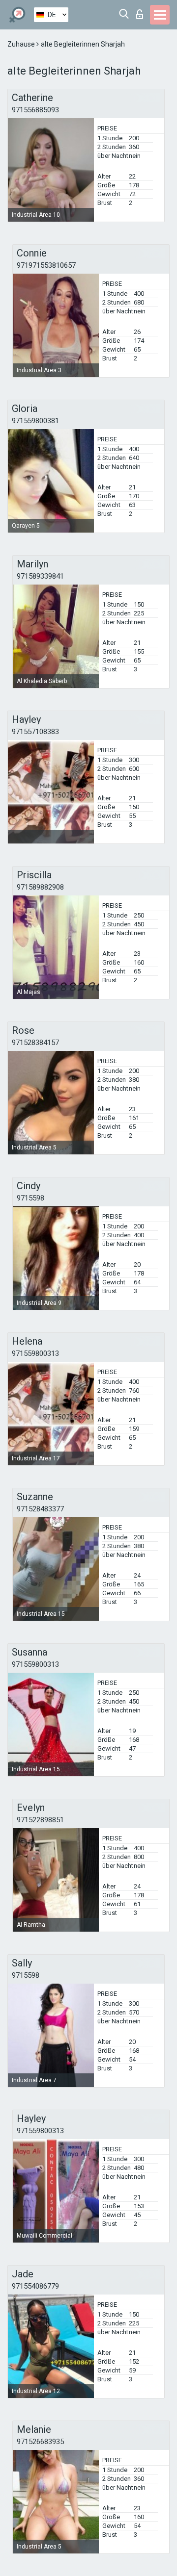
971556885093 (35, 110)
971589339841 (40, 576)
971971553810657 (46, 265)
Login (142, 12)
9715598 (30, 1198)
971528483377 (40, 1509)
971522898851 (40, 1820)
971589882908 (40, 887)
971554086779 (35, 2286)
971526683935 (40, 2442)
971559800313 (35, 1353)
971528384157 (35, 1043)
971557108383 (35, 732)
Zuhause (22, 44)
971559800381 (35, 421)
